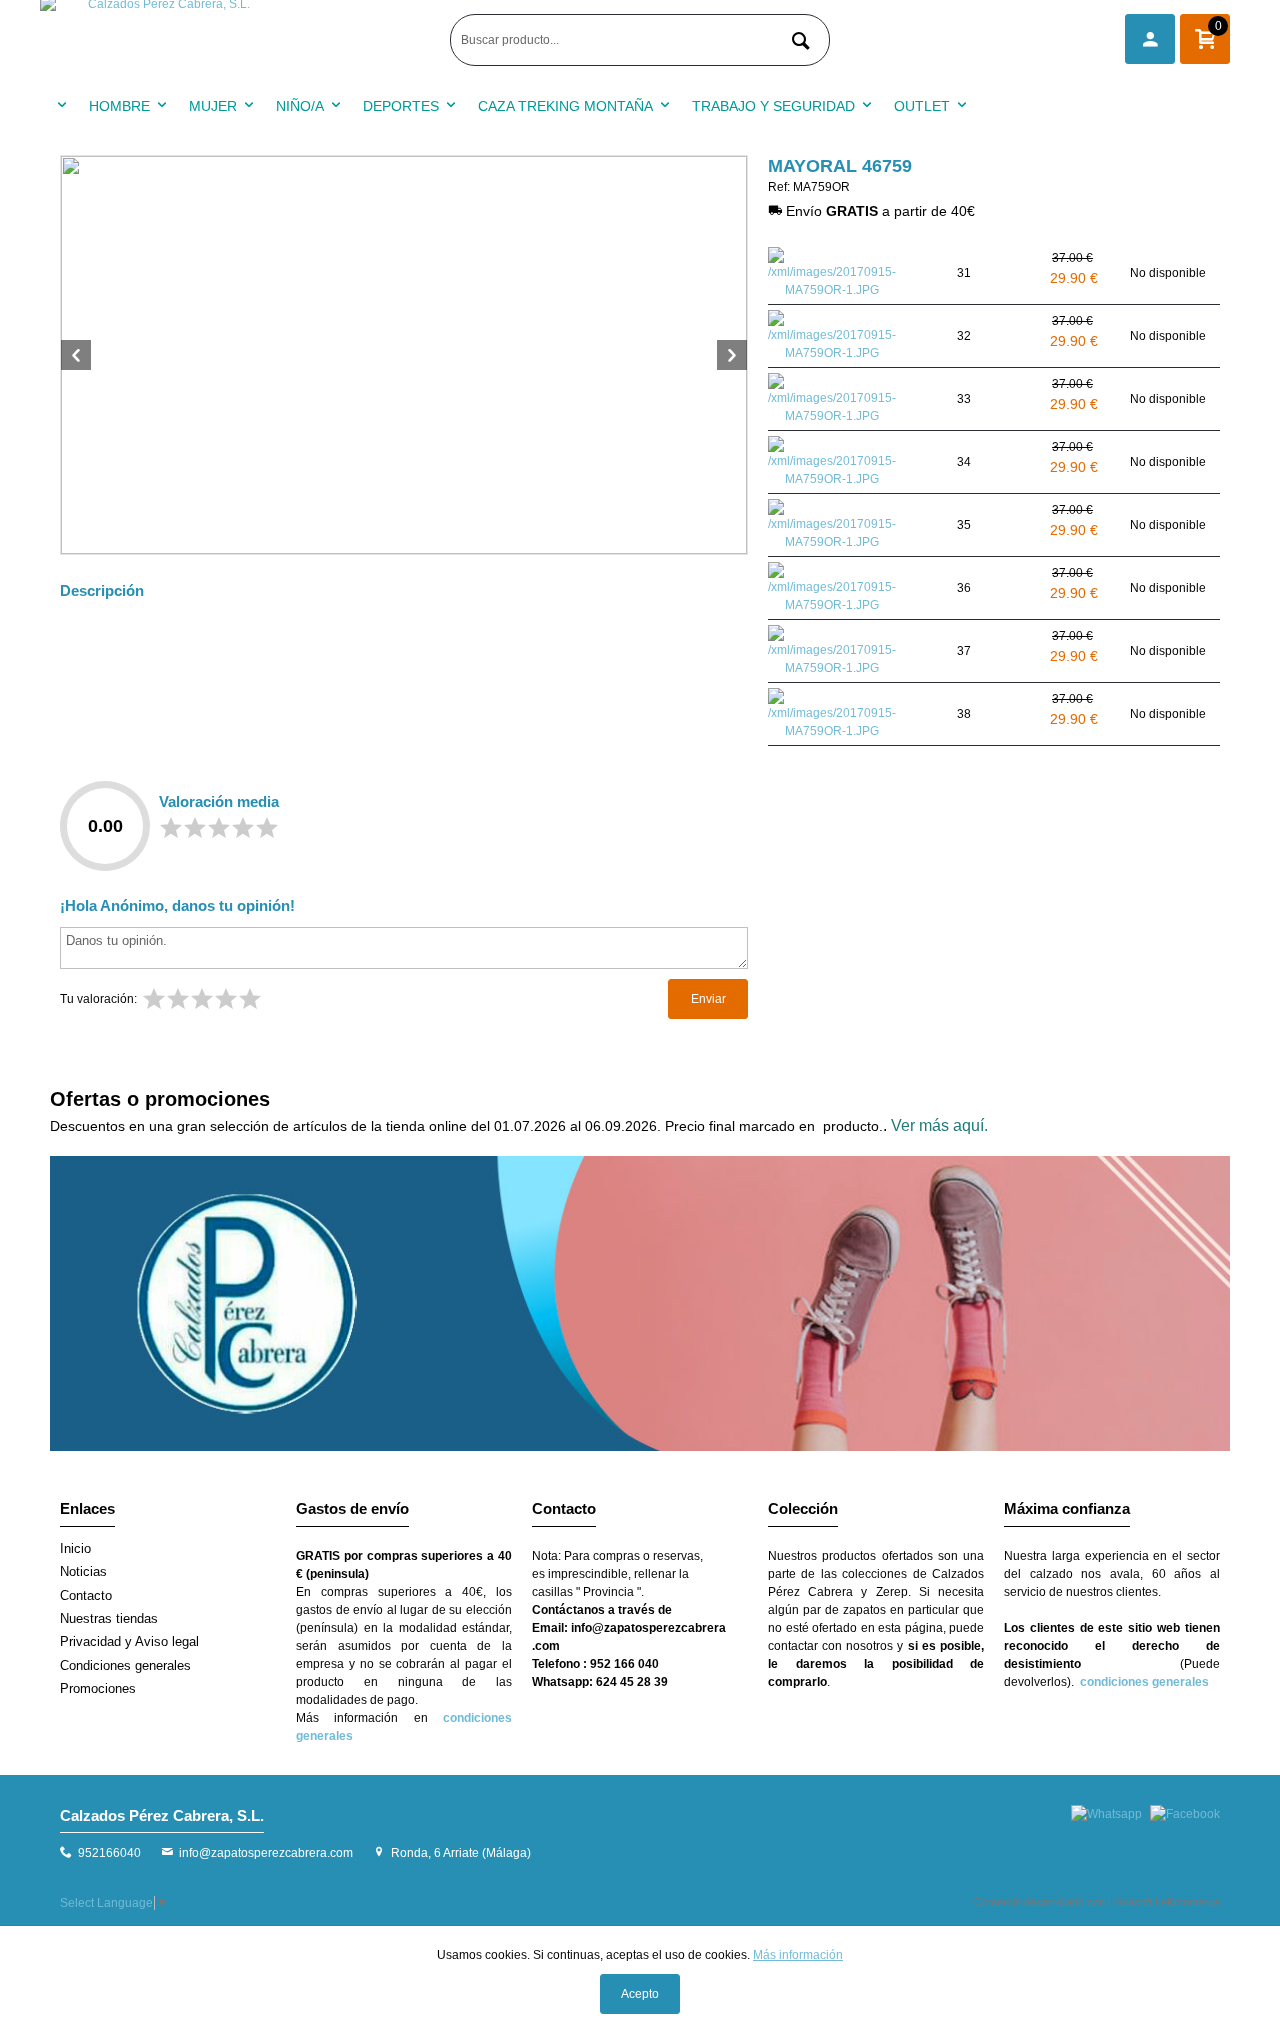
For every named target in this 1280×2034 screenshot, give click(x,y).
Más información (798, 1955)
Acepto (640, 1994)
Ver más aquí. (939, 1125)
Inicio (75, 1548)
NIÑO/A (300, 106)
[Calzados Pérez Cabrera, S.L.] (240, 40)
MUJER (213, 106)
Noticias (83, 1571)
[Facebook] (1185, 1814)
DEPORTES (401, 106)
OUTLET (922, 106)
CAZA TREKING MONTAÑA (565, 106)
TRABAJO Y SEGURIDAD (773, 106)
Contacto (86, 1595)
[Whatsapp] (1106, 1814)
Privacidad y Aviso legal (129, 1641)
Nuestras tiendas (109, 1618)
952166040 (109, 1853)
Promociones (98, 1688)
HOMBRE (119, 106)
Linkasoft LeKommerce (1164, 1902)
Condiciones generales (125, 1665)
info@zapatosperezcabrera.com (266, 1853)
